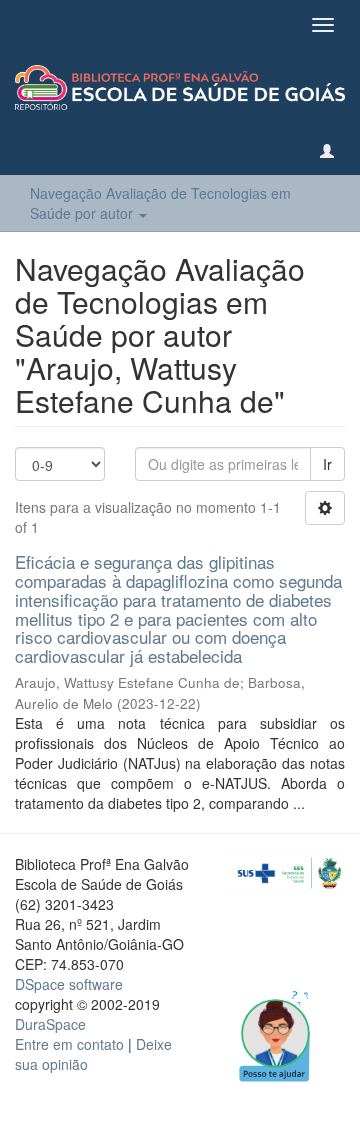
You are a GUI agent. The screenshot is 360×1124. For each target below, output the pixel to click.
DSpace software (69, 984)
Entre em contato (69, 1044)
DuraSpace (50, 1024)
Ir (327, 464)
